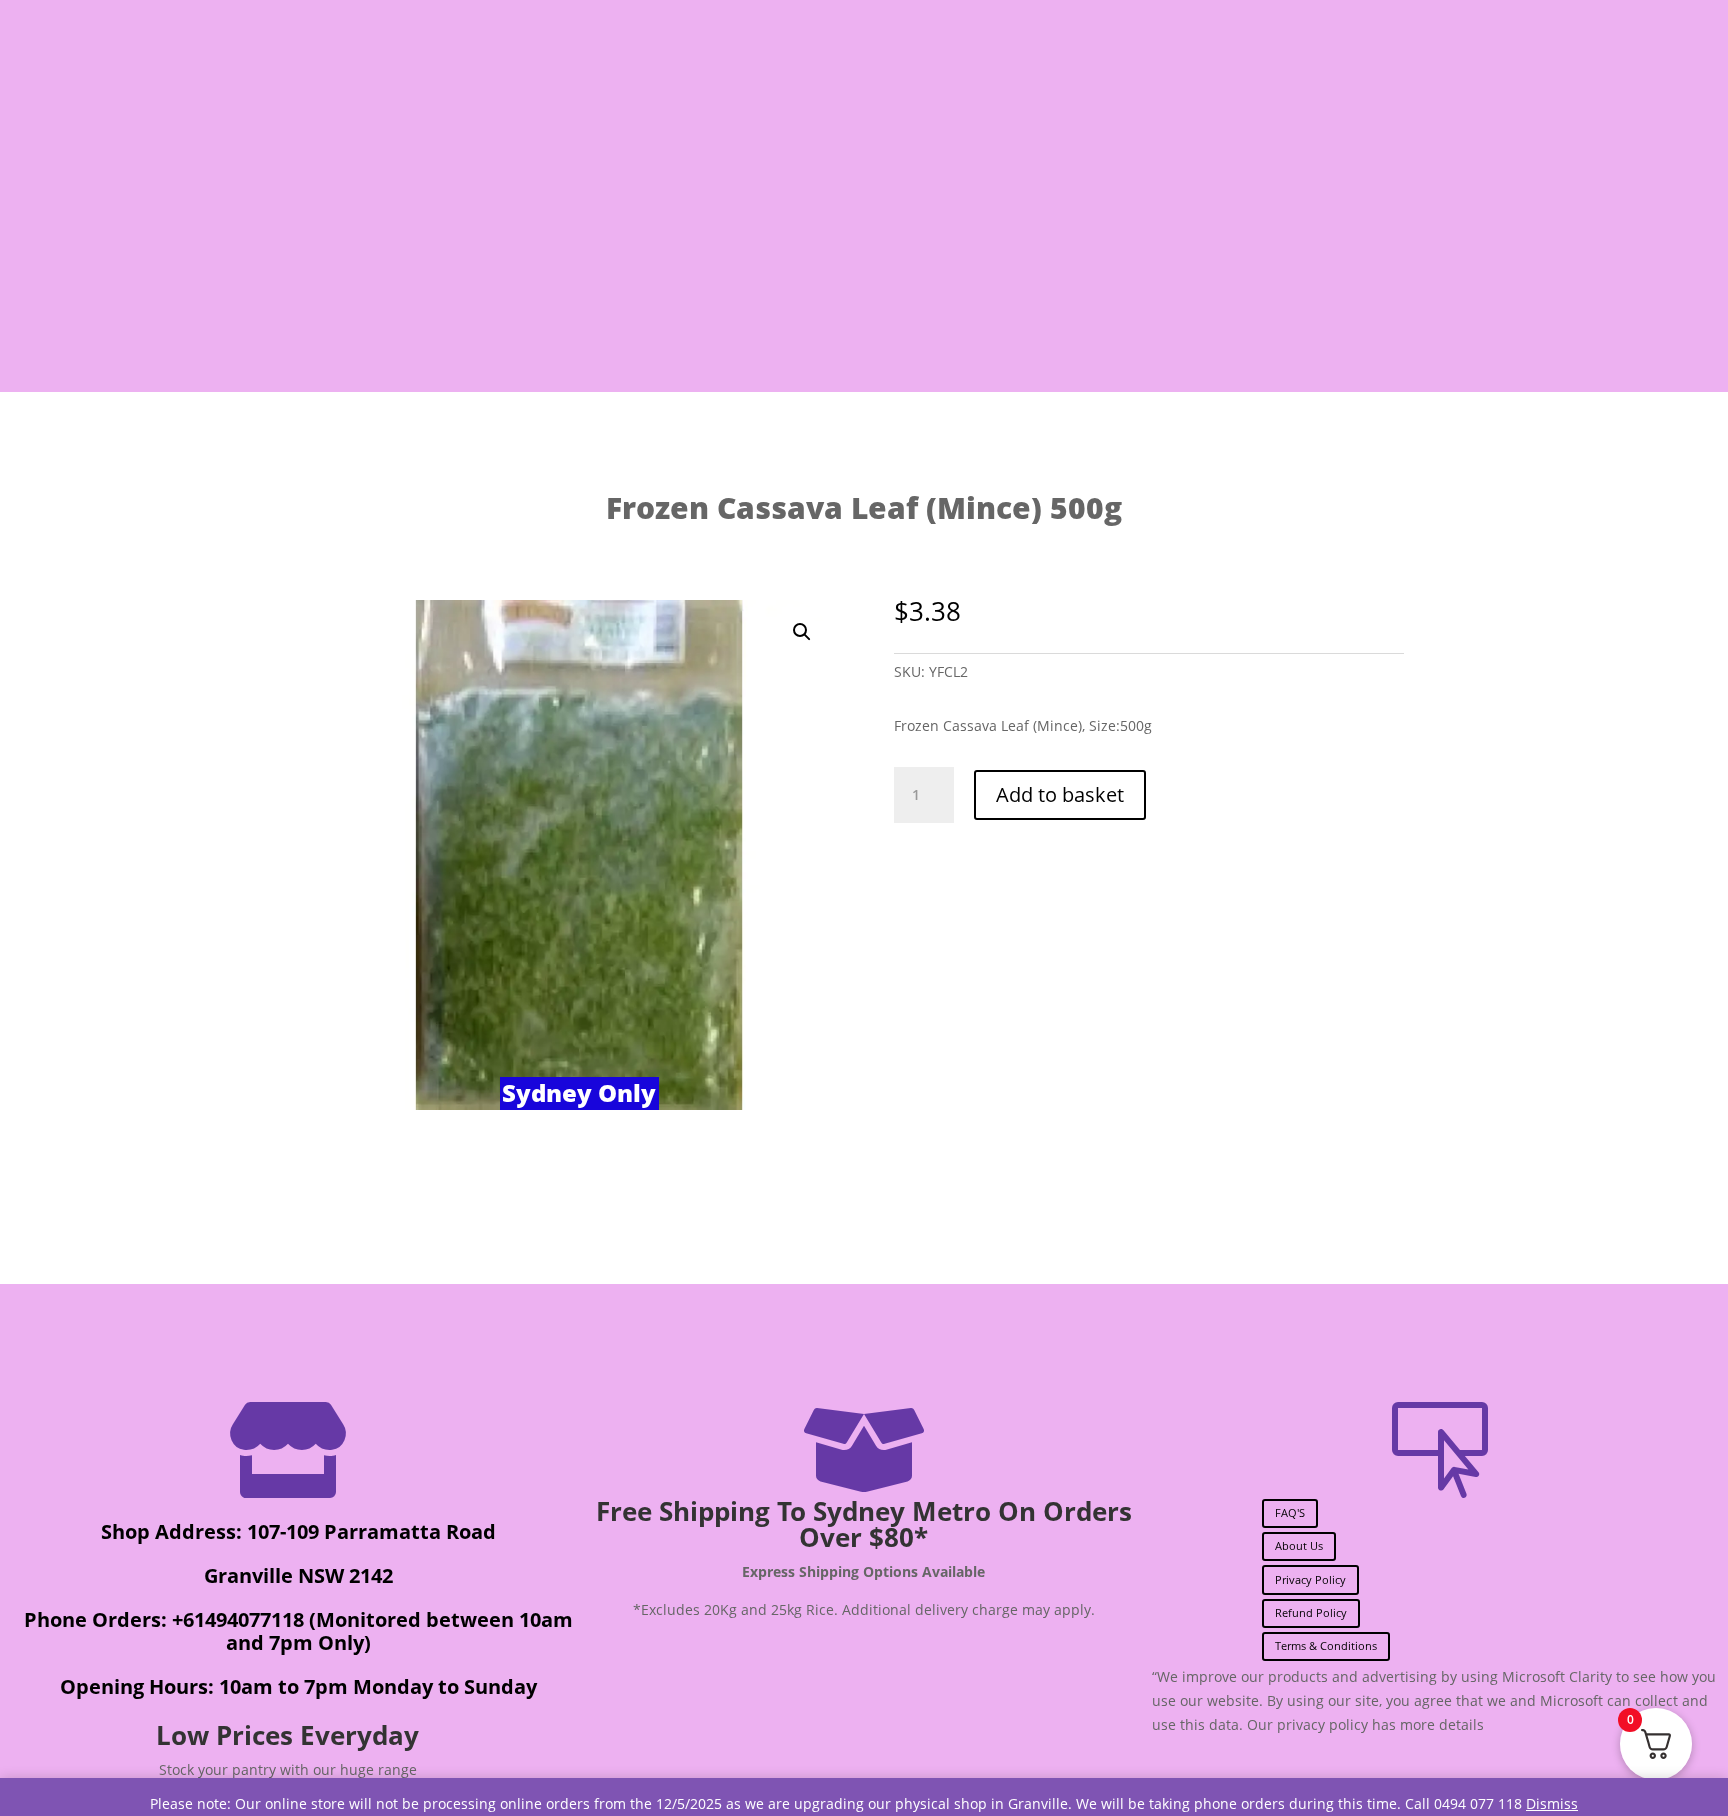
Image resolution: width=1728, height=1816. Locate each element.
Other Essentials (1203, 275)
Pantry (391, 275)
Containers (1395, 275)
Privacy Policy (1310, 1579)
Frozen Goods (1016, 275)
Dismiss (1552, 1803)
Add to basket (1060, 794)
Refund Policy (1311, 1612)
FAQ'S (1290, 1512)
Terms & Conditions (1326, 1645)
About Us (1299, 1545)
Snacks (507, 275)
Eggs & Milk (837, 275)
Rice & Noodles (650, 275)
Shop (305, 275)
